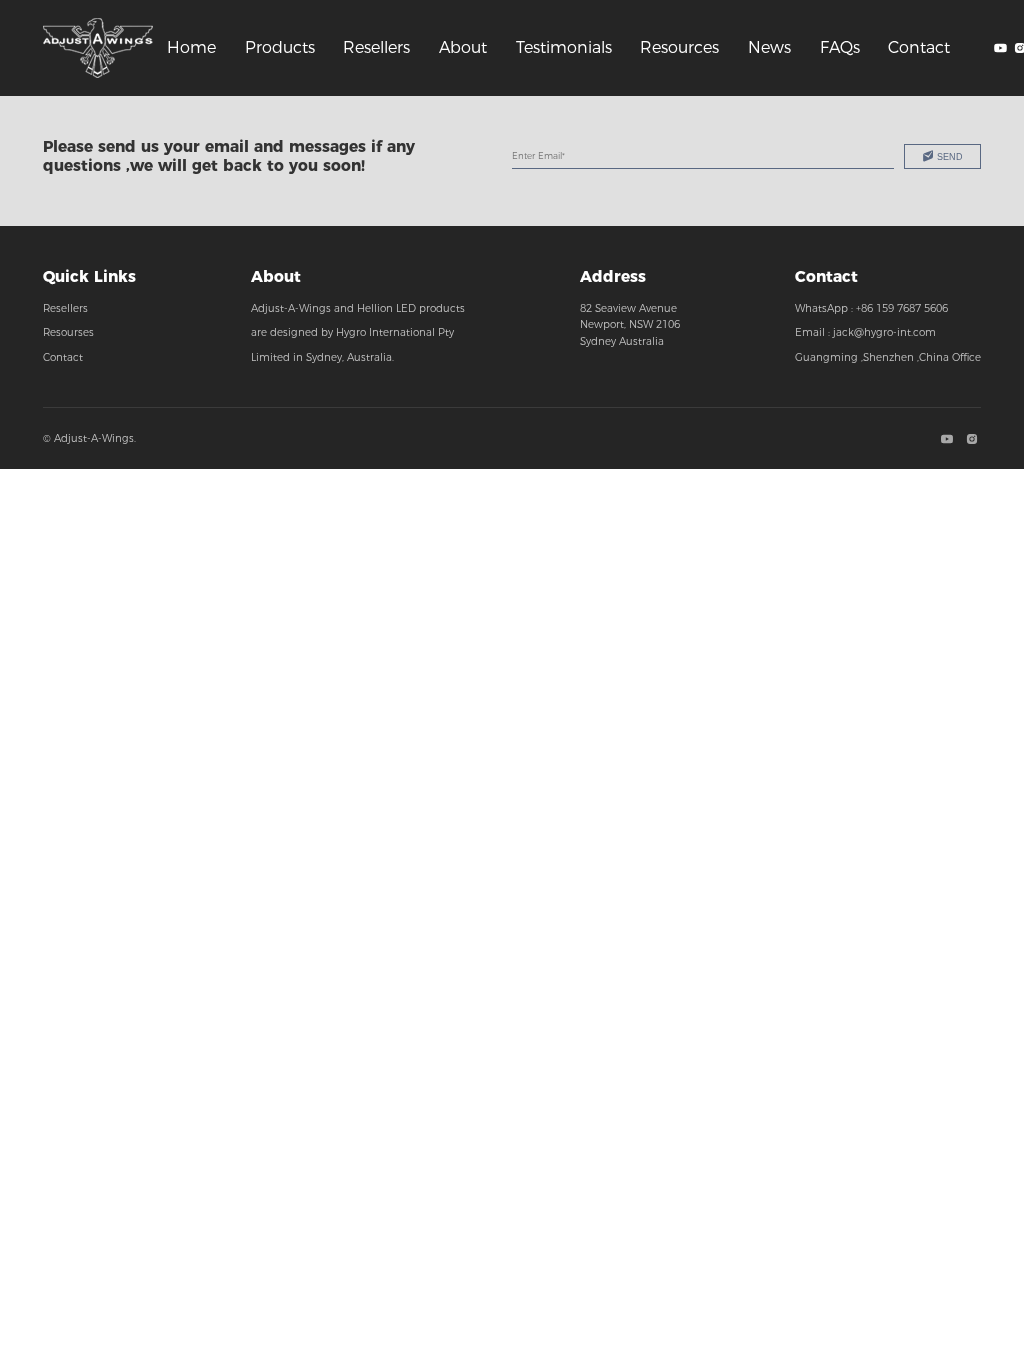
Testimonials (564, 47)
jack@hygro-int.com (884, 332)
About (463, 47)
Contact (919, 47)
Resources (679, 47)
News (769, 47)
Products (280, 47)
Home (191, 47)
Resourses (68, 332)
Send (950, 157)
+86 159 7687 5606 (902, 308)
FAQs (840, 47)
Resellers (376, 47)
